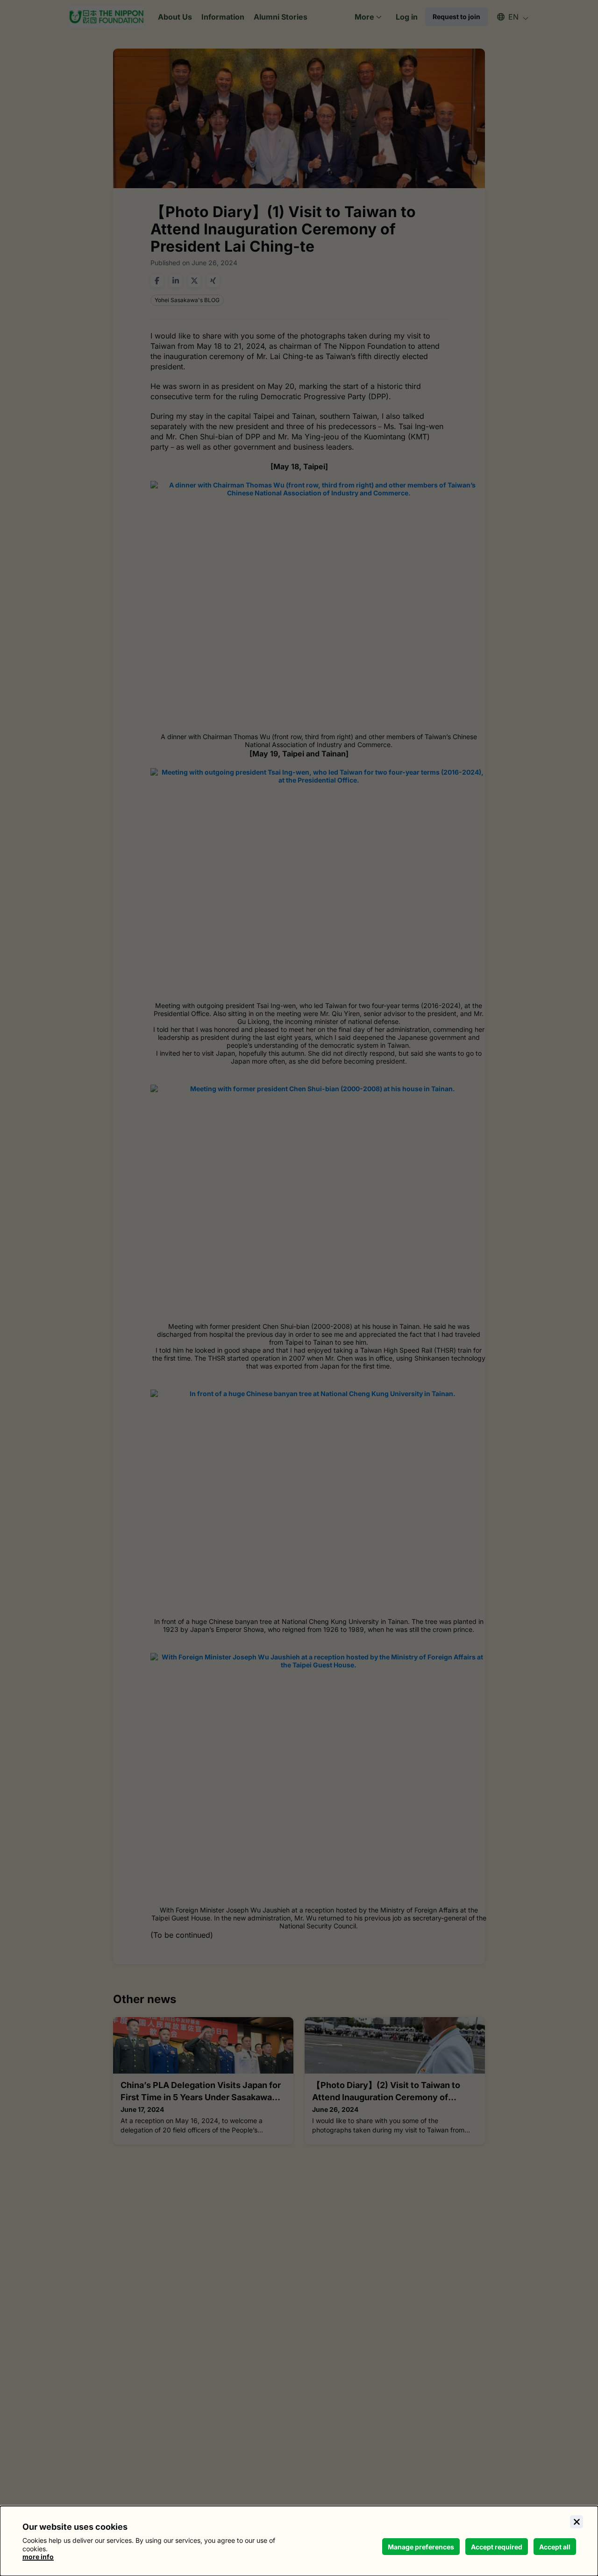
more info (38, 2557)
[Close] (577, 2522)
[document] (299, 2541)
